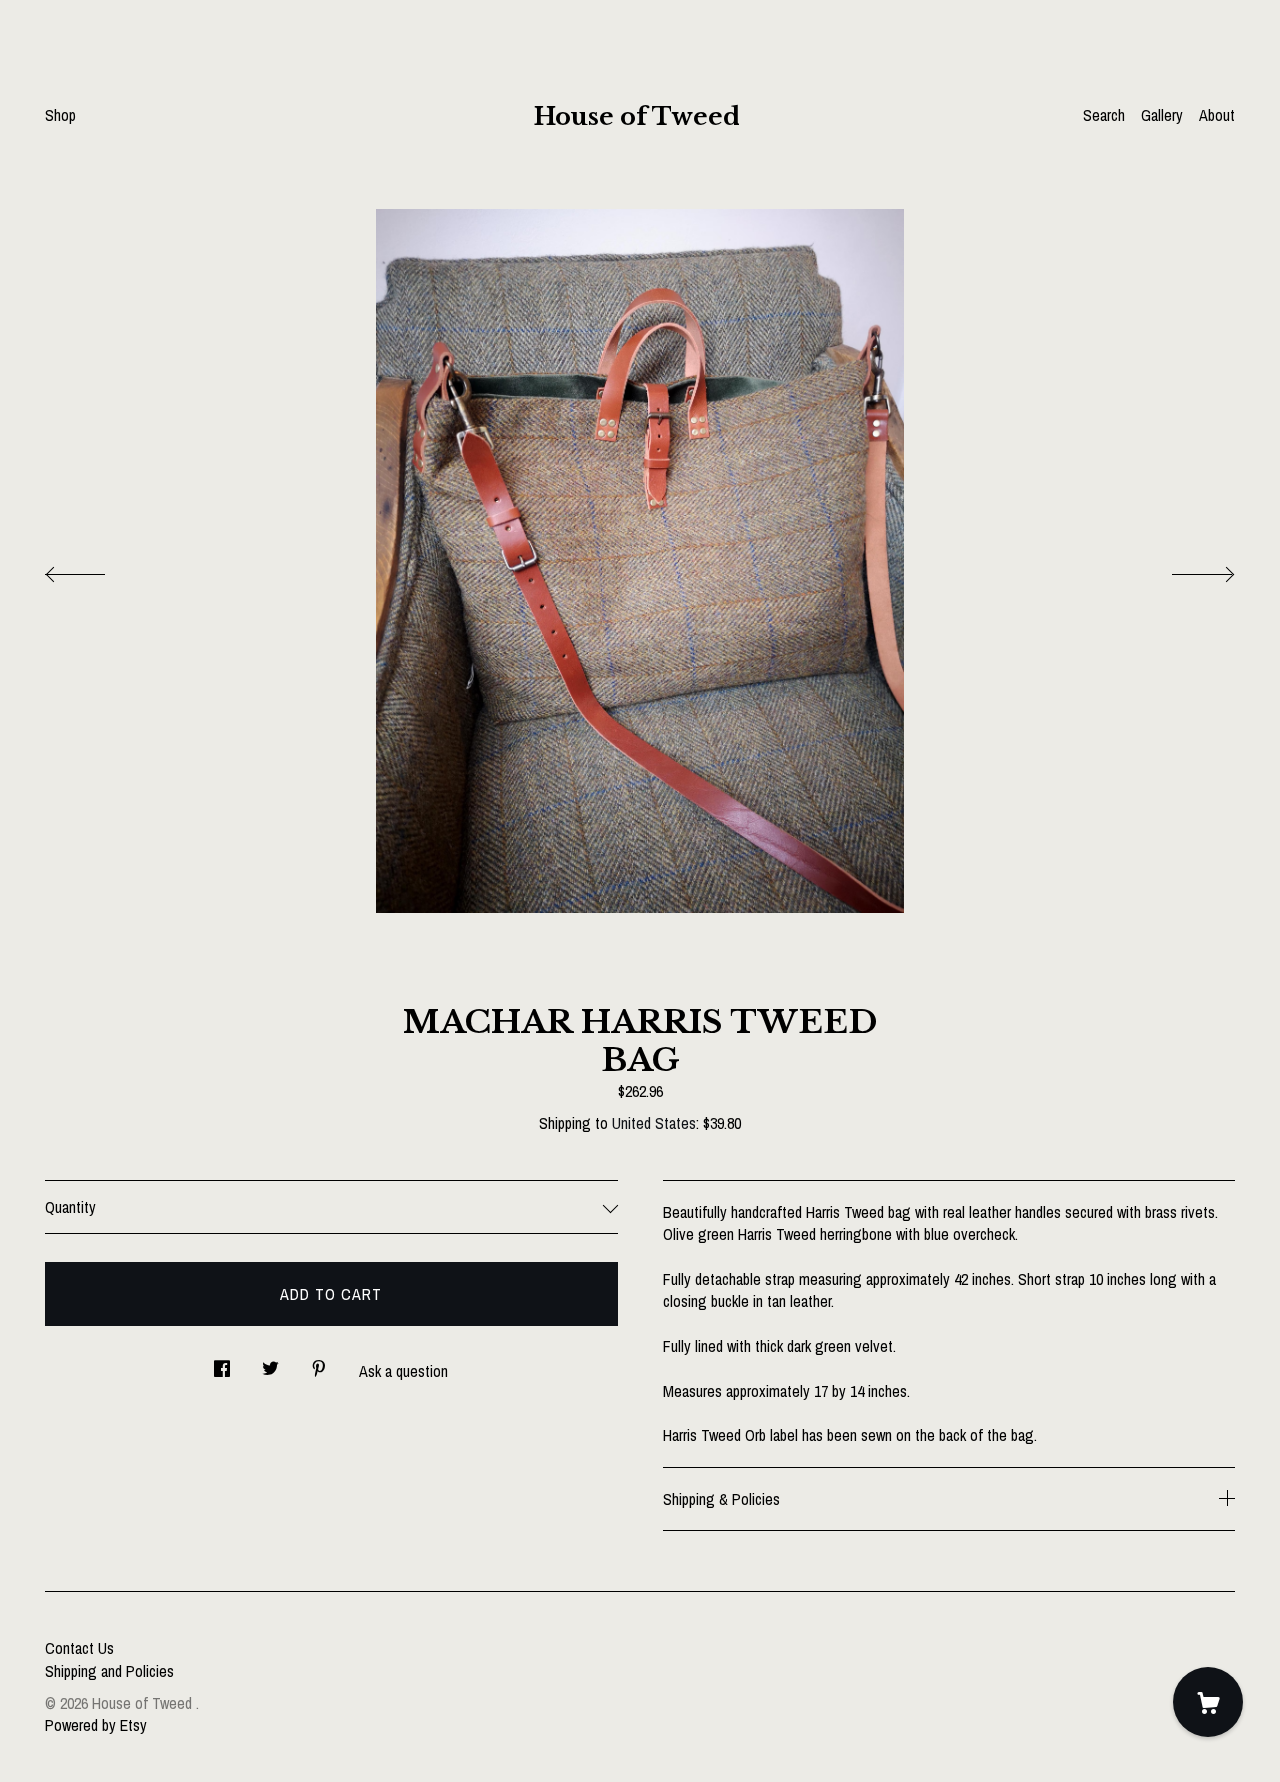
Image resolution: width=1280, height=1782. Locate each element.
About (1217, 115)
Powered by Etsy (96, 1725)
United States (654, 1123)
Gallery (1162, 115)
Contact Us (79, 1648)
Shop (60, 115)
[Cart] (1208, 1702)
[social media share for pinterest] (319, 1362)
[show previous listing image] (95, 569)
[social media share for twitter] (270, 1362)
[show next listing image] (1185, 569)
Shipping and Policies (109, 1671)
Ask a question (403, 1371)
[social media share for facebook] (222, 1362)
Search (1104, 115)
